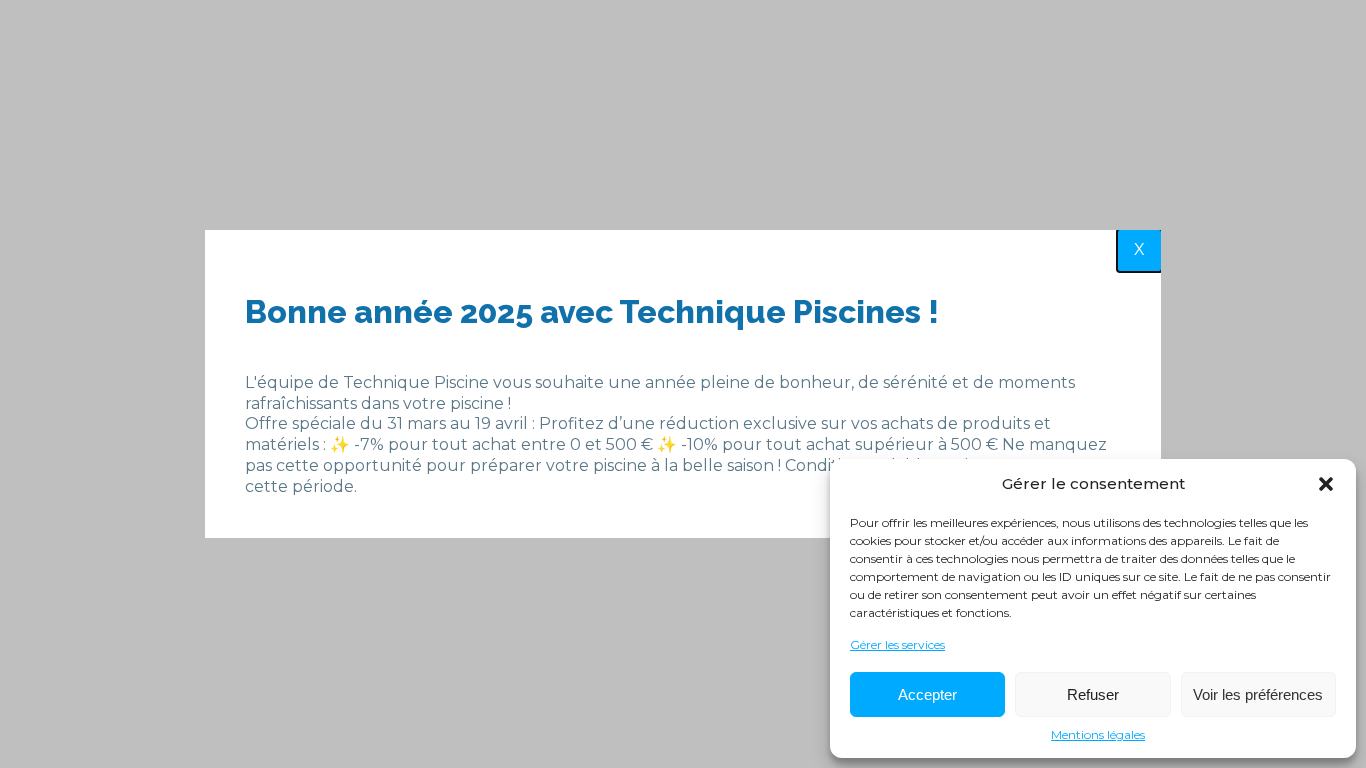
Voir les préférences (1258, 694)
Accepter (927, 694)
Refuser (1093, 694)
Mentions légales (1098, 734)
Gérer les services (897, 644)
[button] (1326, 484)
